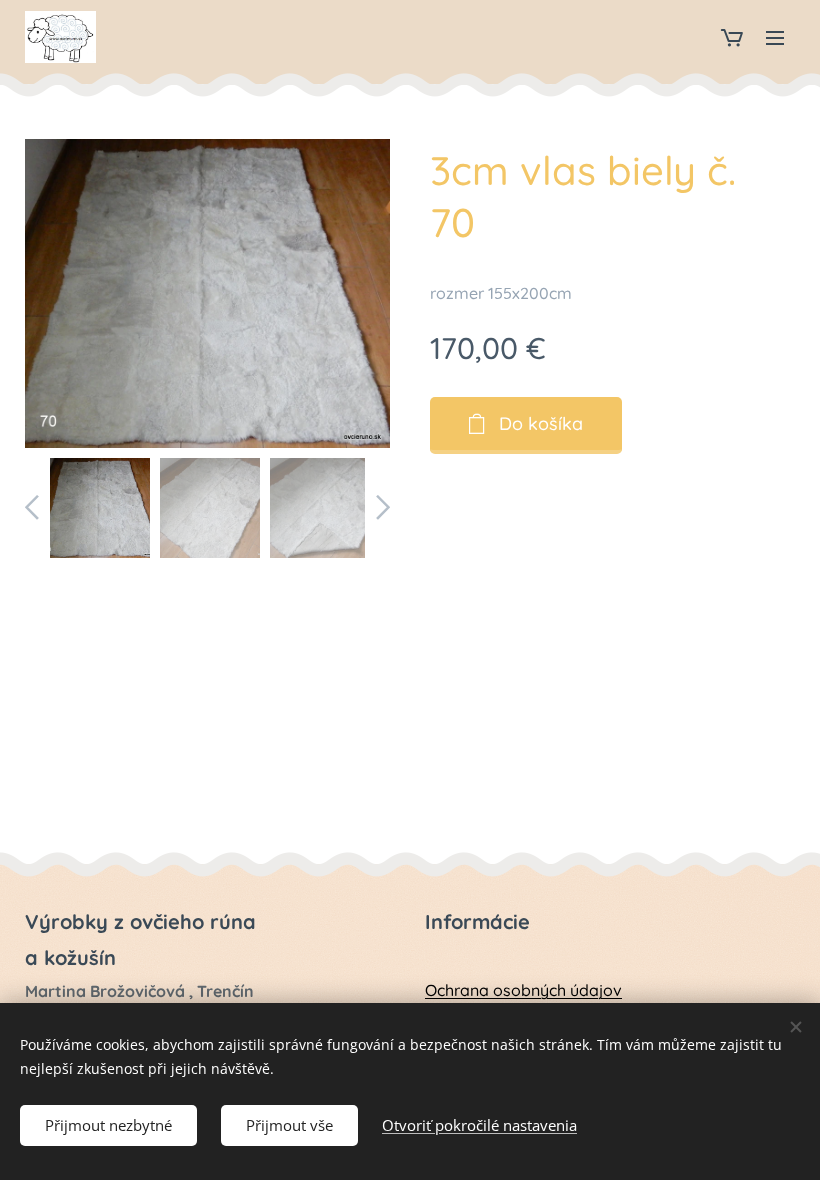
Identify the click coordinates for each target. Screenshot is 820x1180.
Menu (775, 37)
